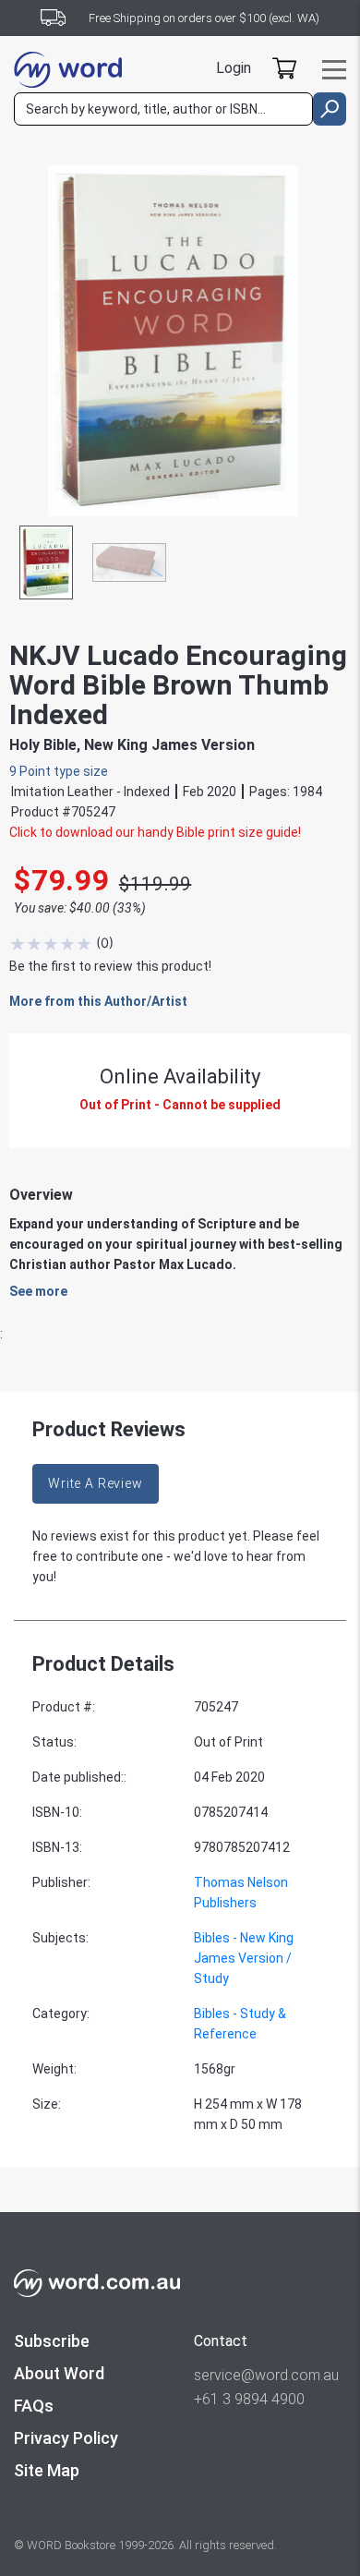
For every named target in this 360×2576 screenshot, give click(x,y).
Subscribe (52, 2341)
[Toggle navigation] (334, 70)
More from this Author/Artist (98, 1001)
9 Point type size (59, 771)
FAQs (34, 2406)
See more (38, 1291)
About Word (59, 2373)
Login (234, 68)
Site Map (47, 2470)
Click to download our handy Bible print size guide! (155, 832)
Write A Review (96, 1483)
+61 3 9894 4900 (249, 2399)
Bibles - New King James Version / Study (244, 1958)
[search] (330, 109)
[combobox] (163, 109)
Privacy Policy (66, 2438)
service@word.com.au (266, 2375)
